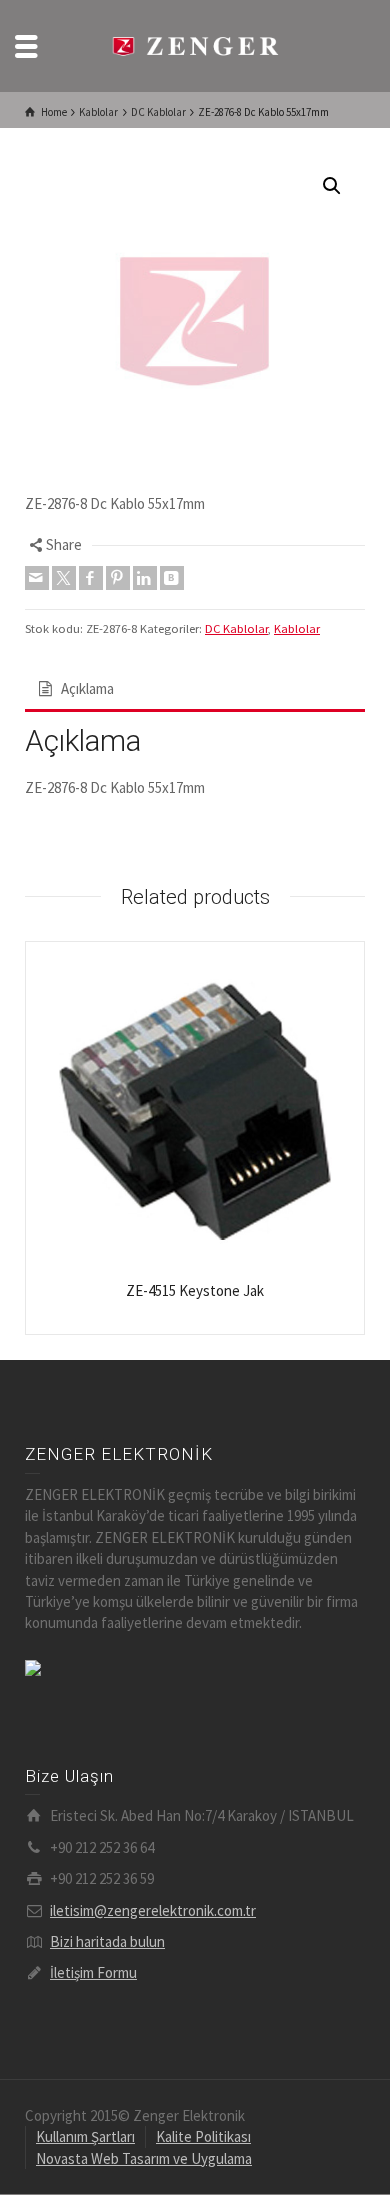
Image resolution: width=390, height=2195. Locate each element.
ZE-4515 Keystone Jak (195, 1290)
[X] (64, 578)
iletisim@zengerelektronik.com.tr (153, 1910)
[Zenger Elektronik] (195, 44)
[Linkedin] (145, 578)
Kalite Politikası (203, 2136)
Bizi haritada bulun (107, 1941)
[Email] (37, 578)
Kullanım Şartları (85, 2136)
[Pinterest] (118, 578)
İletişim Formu (93, 1972)
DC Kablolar (236, 628)
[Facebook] (91, 578)
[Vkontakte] (172, 578)
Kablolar (297, 628)
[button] (332, 186)
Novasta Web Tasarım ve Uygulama (144, 2158)
